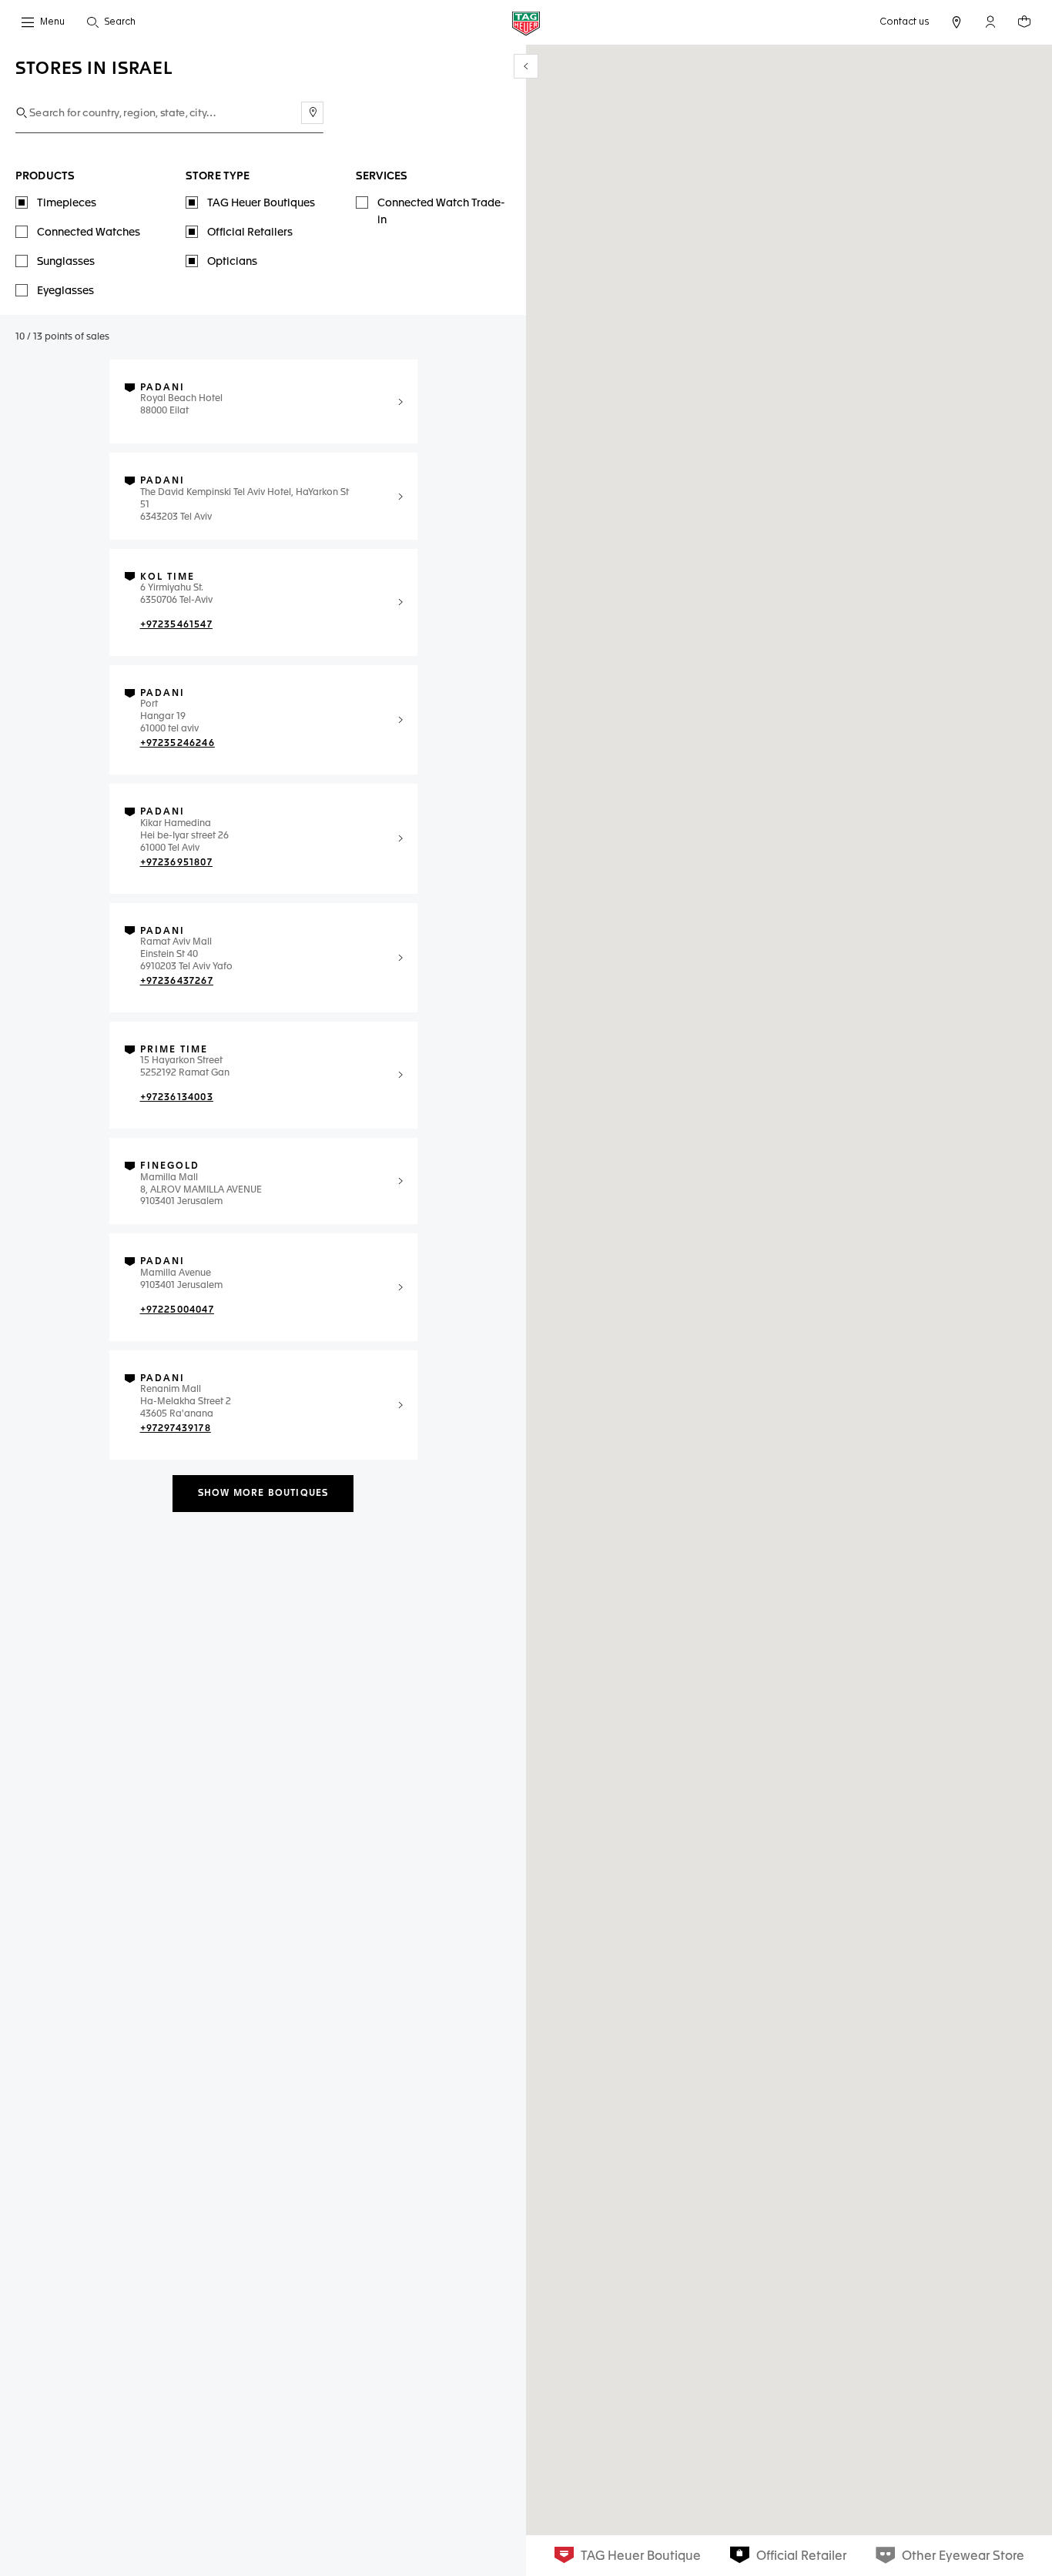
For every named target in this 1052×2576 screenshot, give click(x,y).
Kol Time (168, 577)
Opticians (232, 262)
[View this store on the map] (400, 402)
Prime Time (174, 1050)
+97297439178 (176, 1429)
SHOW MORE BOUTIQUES (263, 1494)
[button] (990, 22)
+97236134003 (177, 1098)
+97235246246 (178, 744)
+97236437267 (177, 982)
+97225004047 (177, 1310)
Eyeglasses (65, 291)
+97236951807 (176, 863)
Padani (162, 388)
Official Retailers (250, 233)
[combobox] (169, 114)
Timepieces (67, 203)
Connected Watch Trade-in (441, 212)
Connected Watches (89, 233)
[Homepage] (526, 23)
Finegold (170, 1166)
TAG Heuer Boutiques (261, 203)
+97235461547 (176, 625)
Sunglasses (66, 262)
